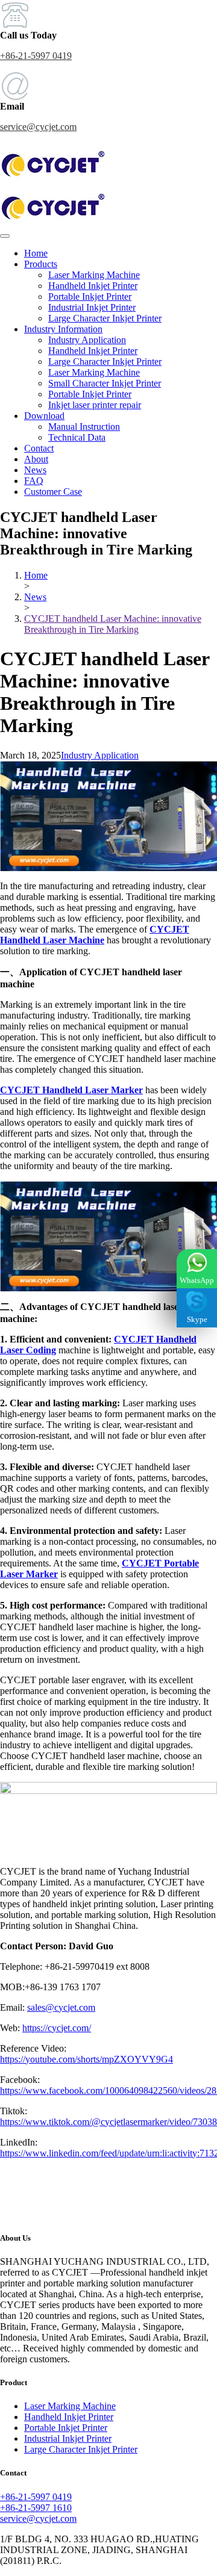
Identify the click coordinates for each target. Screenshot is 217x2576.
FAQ (34, 481)
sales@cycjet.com (61, 2007)
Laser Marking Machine (94, 275)
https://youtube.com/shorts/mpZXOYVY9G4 (86, 2059)
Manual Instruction (84, 427)
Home (36, 253)
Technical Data (77, 437)
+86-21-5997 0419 (36, 56)
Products (41, 264)
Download (44, 416)
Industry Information (63, 329)
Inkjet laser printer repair (95, 405)
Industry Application (87, 340)
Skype (197, 1319)
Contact (39, 448)
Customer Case (53, 492)
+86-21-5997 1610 (36, 2508)
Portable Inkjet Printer (90, 296)
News (35, 470)
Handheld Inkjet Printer (93, 286)
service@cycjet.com (38, 127)
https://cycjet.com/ (57, 2028)
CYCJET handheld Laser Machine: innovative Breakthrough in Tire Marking (113, 624)
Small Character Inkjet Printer (105, 383)
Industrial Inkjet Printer (92, 307)
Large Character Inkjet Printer (105, 318)
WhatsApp (197, 1280)
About (36, 459)
